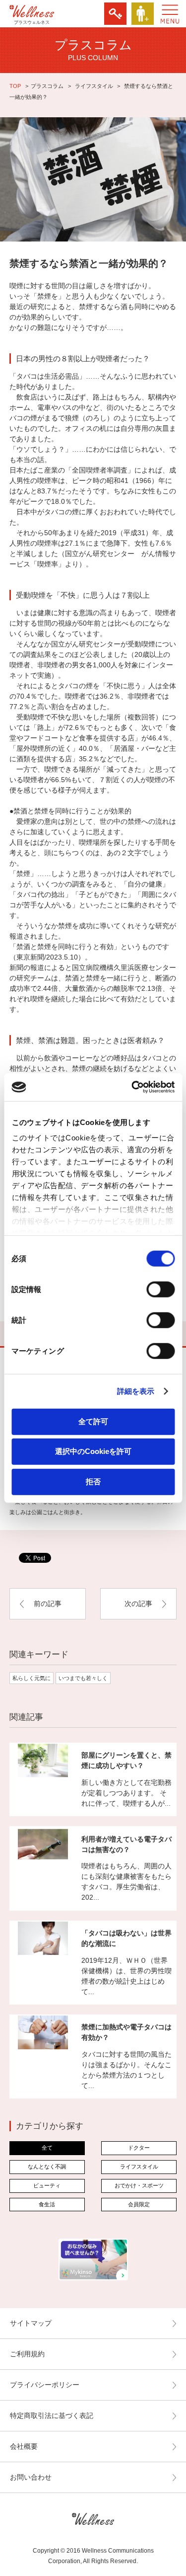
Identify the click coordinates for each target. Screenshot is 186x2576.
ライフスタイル (94, 86)
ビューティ (47, 2185)
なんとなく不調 (47, 2167)
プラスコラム (47, 86)
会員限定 (139, 2204)
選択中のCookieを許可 (93, 1451)
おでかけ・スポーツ (139, 2185)
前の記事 (48, 1604)
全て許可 (93, 1421)
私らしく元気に (31, 1678)
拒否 (93, 1481)
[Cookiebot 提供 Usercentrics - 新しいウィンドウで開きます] (132, 1087)
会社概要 (24, 2446)
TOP (15, 86)
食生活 (47, 2204)
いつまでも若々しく (83, 1678)
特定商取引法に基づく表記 (52, 2415)
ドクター (139, 2148)
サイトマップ (31, 2323)
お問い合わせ (31, 2477)
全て (47, 2148)
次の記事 (138, 1604)
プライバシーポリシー (45, 2385)
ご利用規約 (27, 2354)
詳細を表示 (136, 1391)
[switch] (160, 1289)
